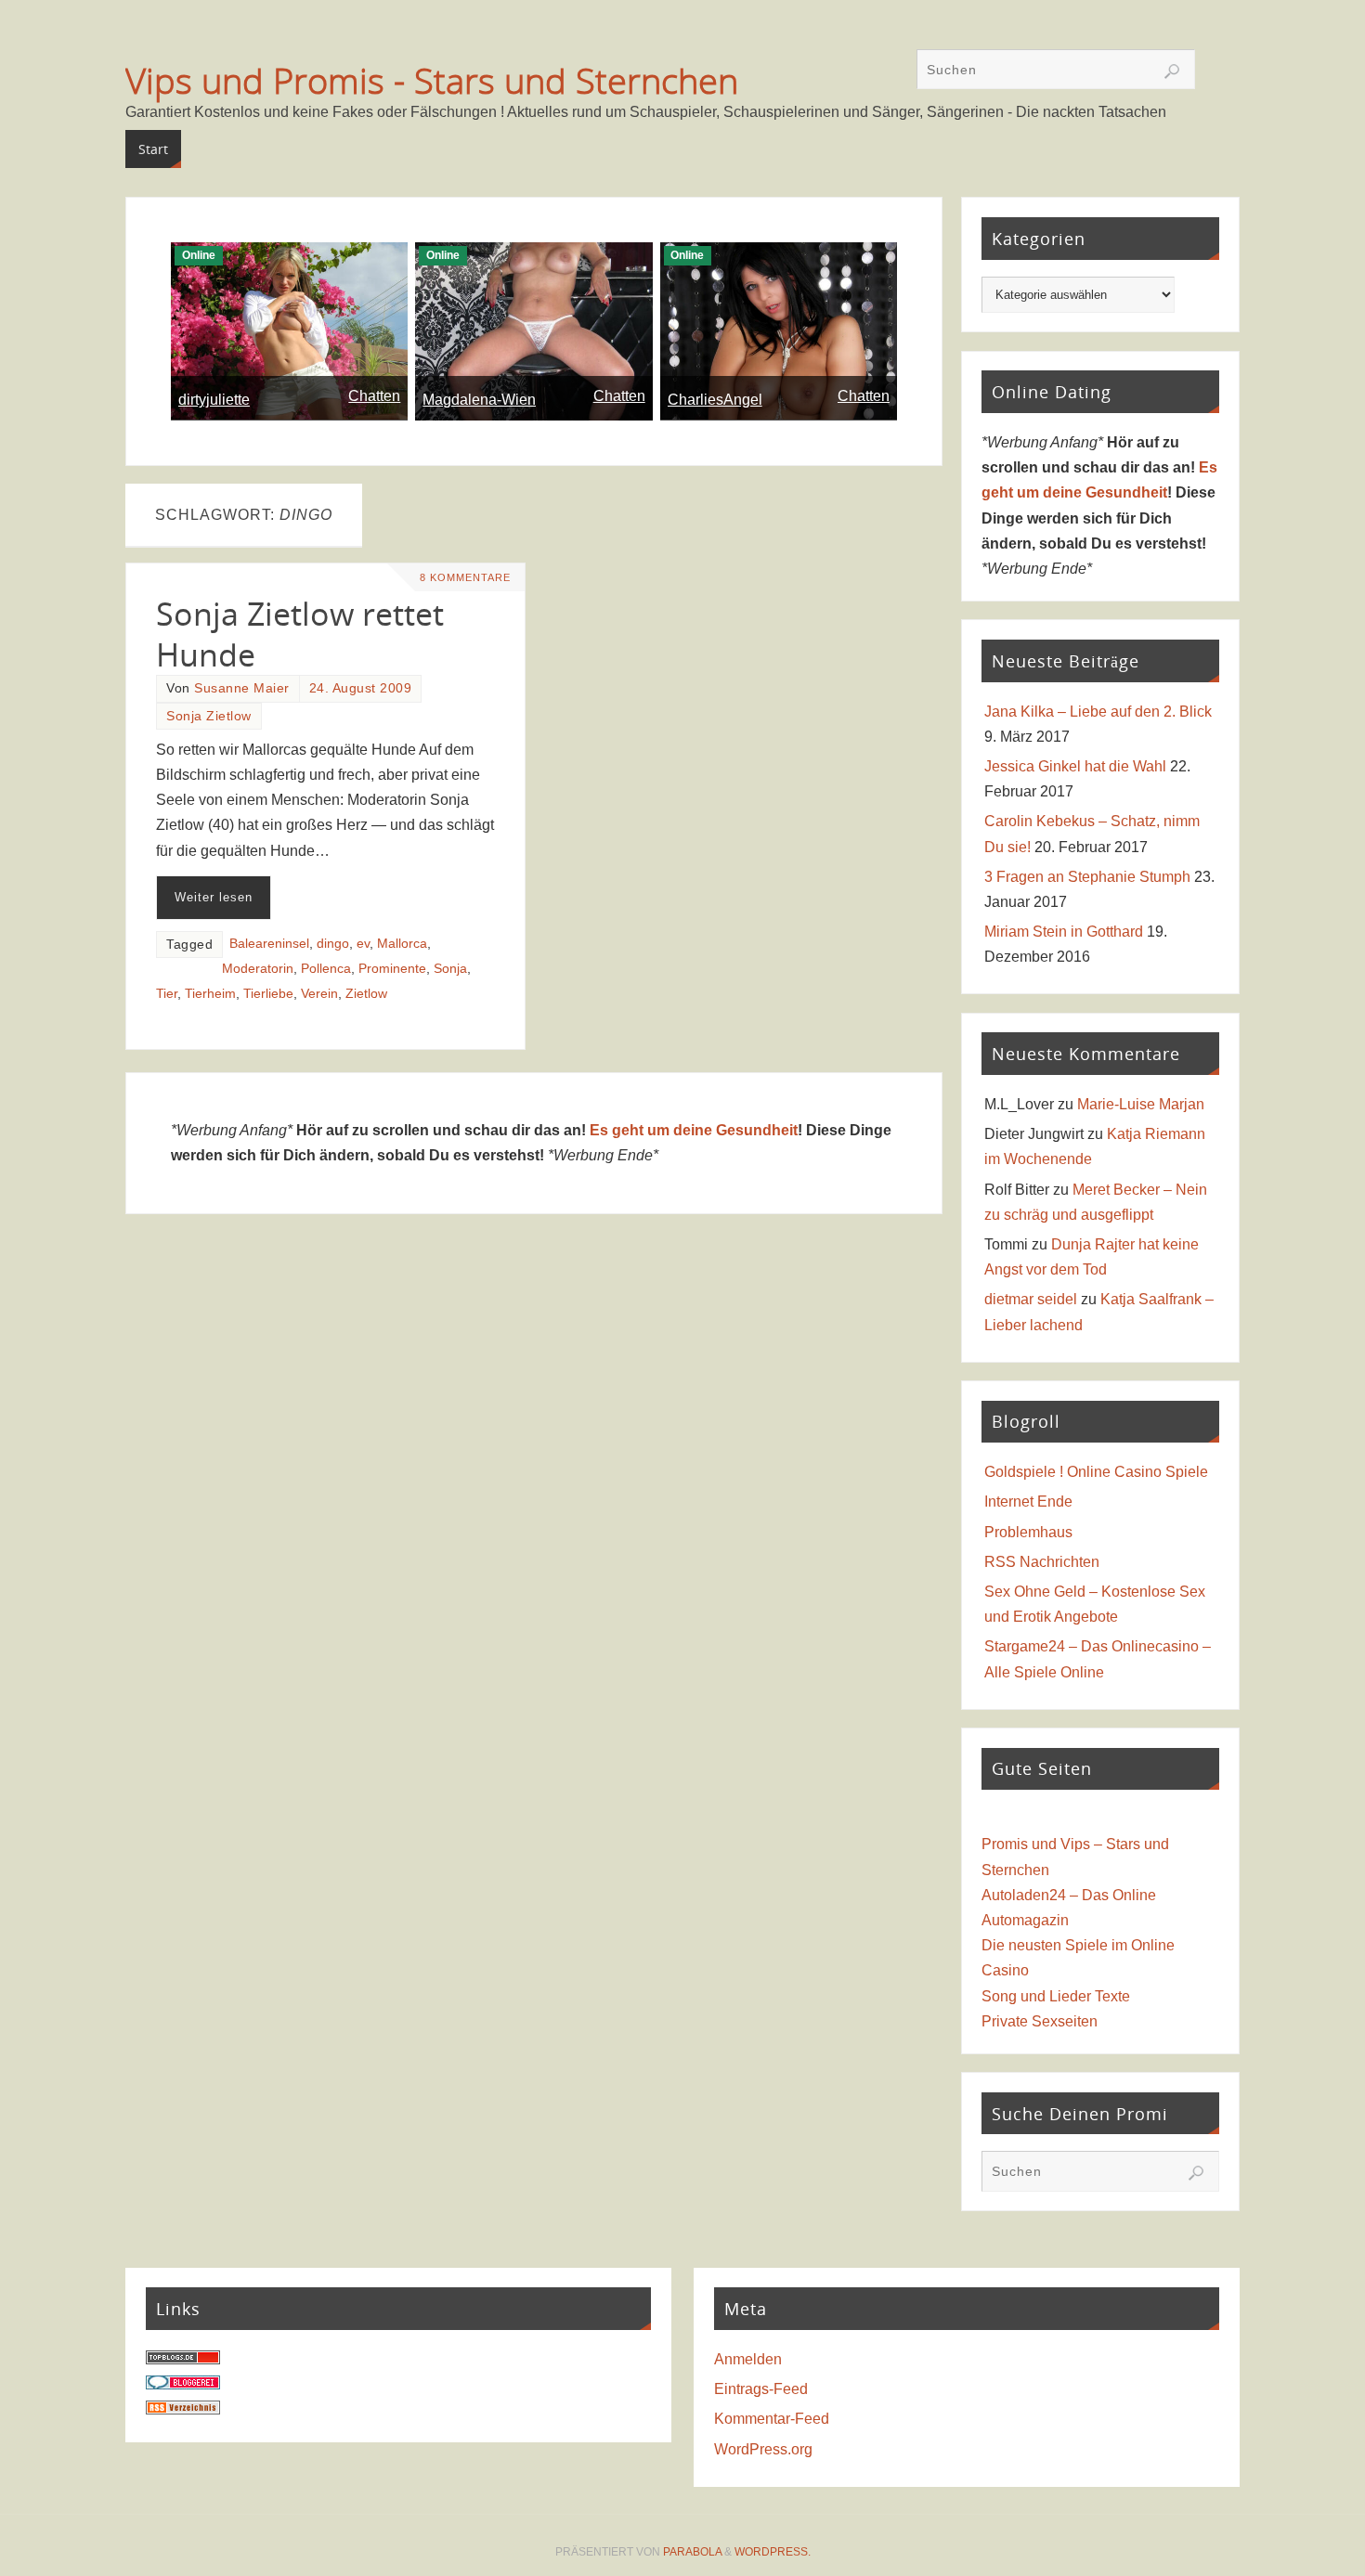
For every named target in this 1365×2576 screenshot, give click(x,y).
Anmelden (748, 2359)
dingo (333, 944)
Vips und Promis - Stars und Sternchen (432, 80)
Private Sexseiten (1040, 2021)
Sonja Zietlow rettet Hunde (300, 634)
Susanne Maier (242, 688)
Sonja (450, 969)
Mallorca (402, 944)
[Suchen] (1172, 71)
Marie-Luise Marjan (1141, 1104)
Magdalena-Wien (479, 400)
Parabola (692, 2552)
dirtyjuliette (214, 400)
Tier (167, 994)
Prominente (392, 969)
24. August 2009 (361, 688)
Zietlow (366, 994)
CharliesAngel (715, 400)
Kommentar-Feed (772, 2419)
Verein (319, 994)
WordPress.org (763, 2449)
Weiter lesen (214, 897)
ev (363, 944)
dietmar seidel (1031, 1299)
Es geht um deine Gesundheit (694, 1130)
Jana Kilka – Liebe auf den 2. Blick (1098, 712)
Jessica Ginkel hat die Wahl (1075, 766)
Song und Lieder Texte (1056, 1996)
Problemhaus (1028, 1532)
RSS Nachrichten (1042, 1562)
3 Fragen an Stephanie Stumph (1087, 877)
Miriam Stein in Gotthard (1064, 932)
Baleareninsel (269, 944)
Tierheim (210, 994)
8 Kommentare (465, 577)
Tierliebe (268, 994)
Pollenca (326, 969)
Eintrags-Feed (761, 2389)
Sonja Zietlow (209, 716)
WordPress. (773, 2552)
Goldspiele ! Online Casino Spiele (1096, 1472)
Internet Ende (1028, 1502)
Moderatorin (258, 969)
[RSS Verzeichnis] (183, 2409)
